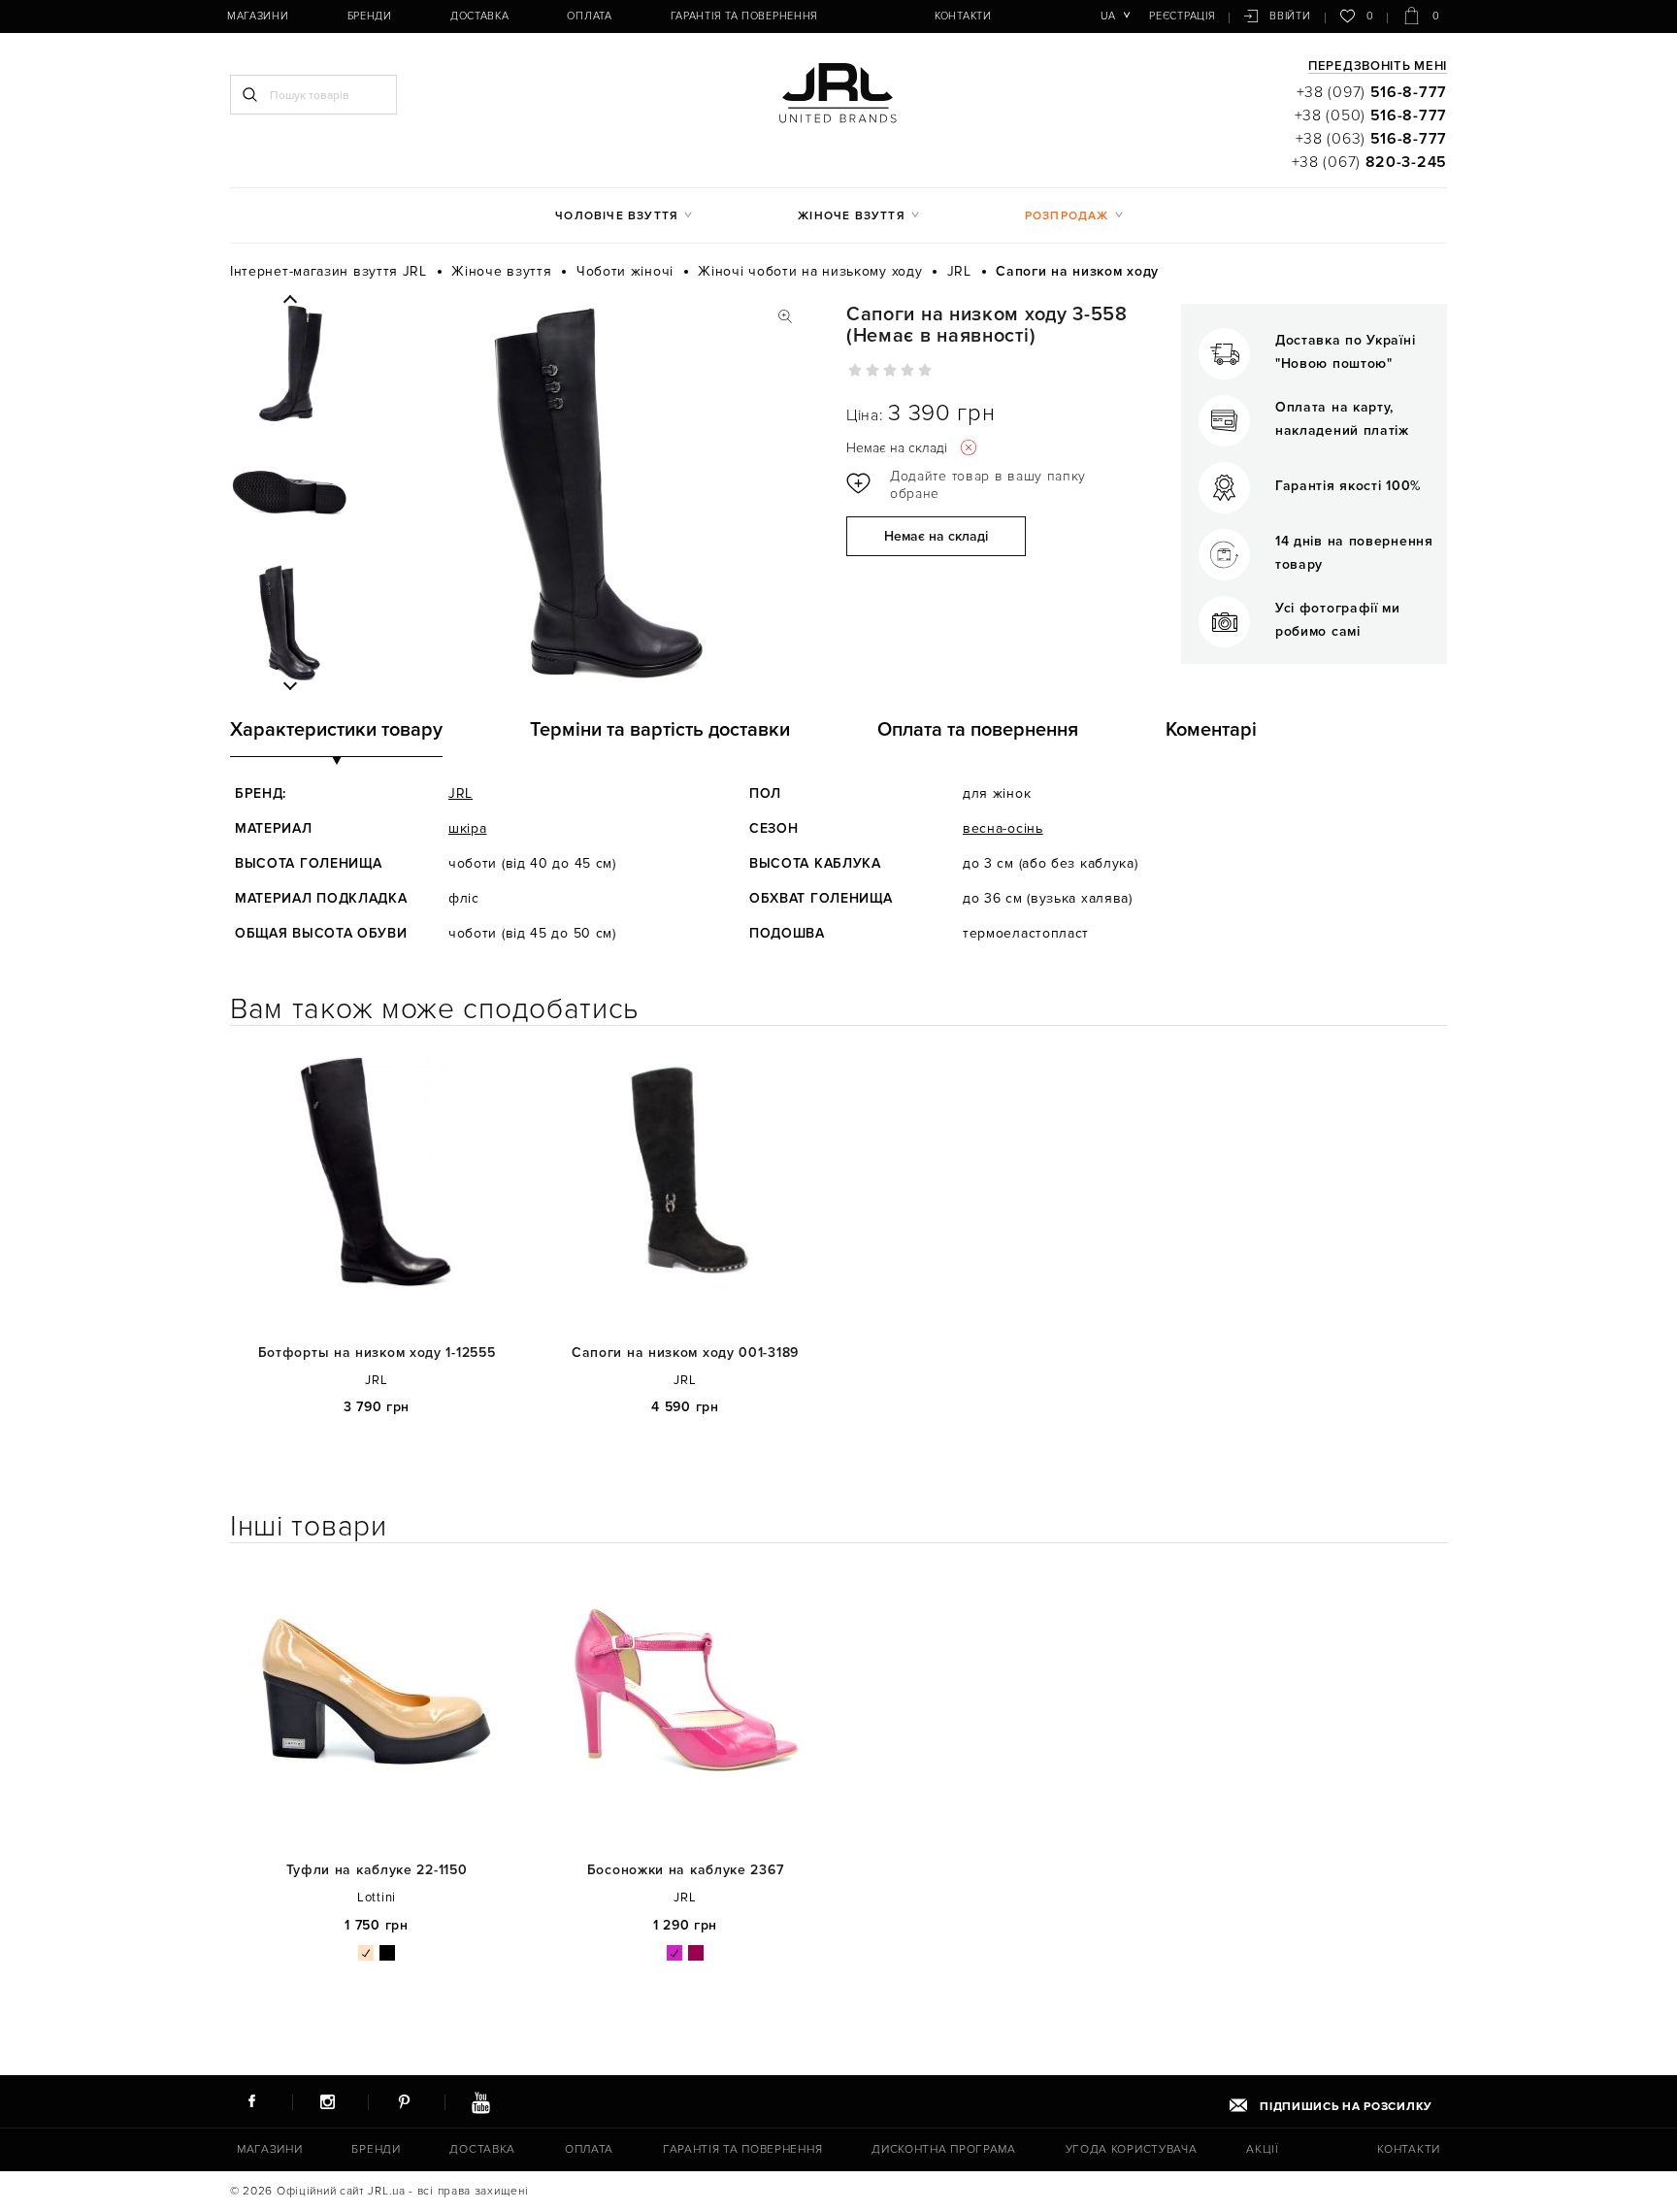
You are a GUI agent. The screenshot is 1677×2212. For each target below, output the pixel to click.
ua (1108, 16)
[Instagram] (328, 2101)
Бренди (370, 16)
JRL (460, 793)
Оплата (589, 16)
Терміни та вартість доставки (660, 730)
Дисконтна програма (944, 2149)
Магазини (258, 16)
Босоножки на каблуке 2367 (686, 1870)
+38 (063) (1371, 139)
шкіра (468, 828)
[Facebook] (251, 2101)
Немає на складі (936, 536)
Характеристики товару (336, 730)
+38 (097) (1372, 92)
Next (290, 685)
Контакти (963, 16)
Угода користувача (1132, 2149)
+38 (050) (1371, 116)
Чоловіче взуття (617, 216)
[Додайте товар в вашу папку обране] (972, 485)
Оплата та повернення (978, 730)
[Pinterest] (404, 2101)
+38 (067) (1369, 162)
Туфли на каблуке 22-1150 (377, 1870)
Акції (1263, 2149)
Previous (290, 300)
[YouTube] (480, 2101)
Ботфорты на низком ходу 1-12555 (377, 1353)
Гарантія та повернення (744, 16)
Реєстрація (1182, 16)
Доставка (480, 16)
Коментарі (1211, 730)
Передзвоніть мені (1378, 67)
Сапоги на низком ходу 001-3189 (685, 1353)
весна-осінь (1003, 828)
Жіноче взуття (852, 216)
